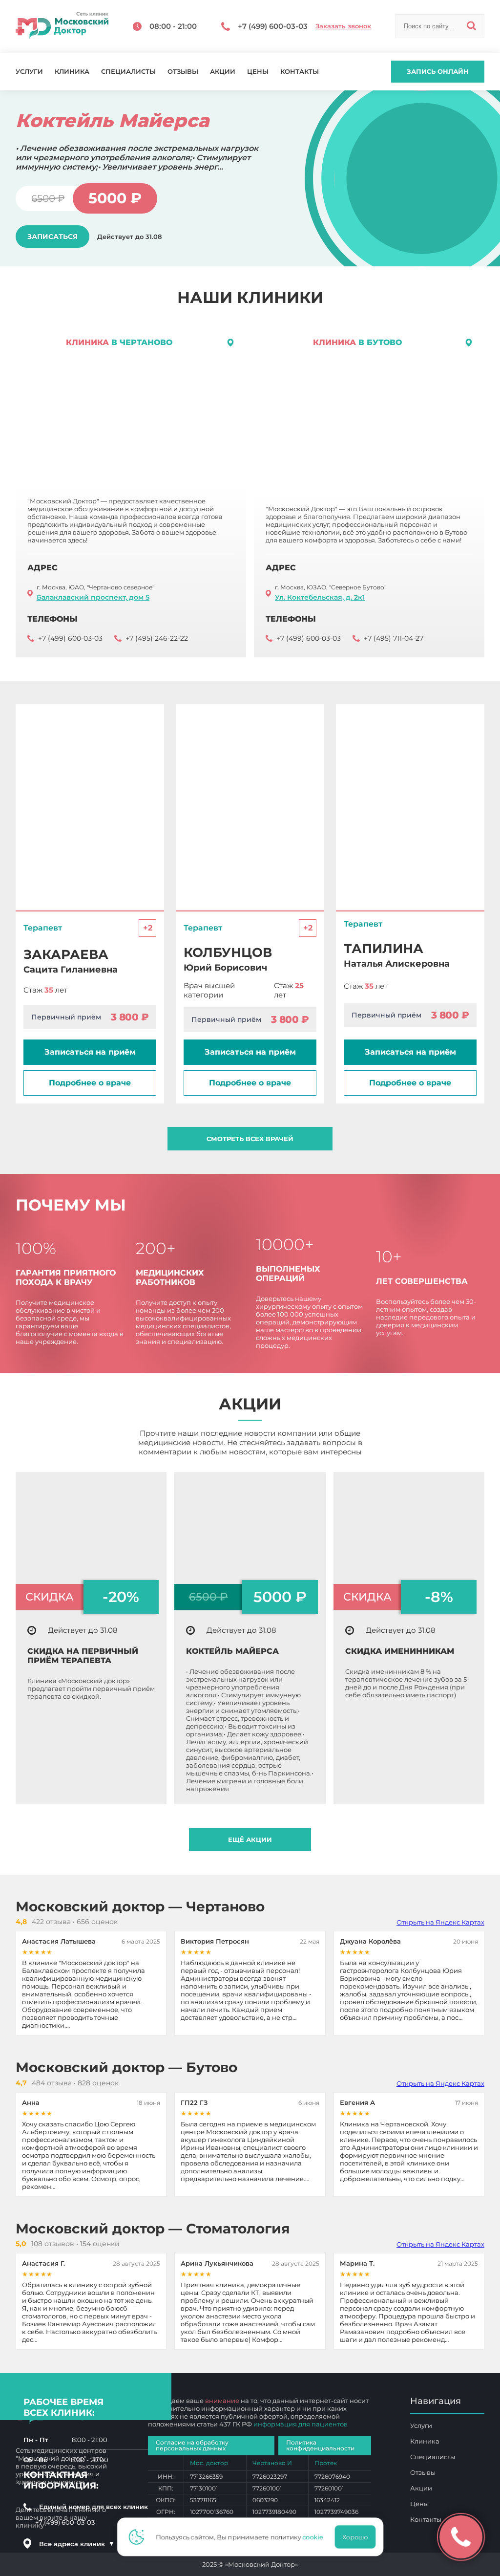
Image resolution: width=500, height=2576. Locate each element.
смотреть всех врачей (250, 1139)
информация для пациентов (301, 2424)
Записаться (52, 225)
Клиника (72, 72)
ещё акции (250, 1840)
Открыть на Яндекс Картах (440, 1922)
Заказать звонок (343, 26)
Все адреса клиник (77, 2544)
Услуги (29, 72)
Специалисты (128, 72)
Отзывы (183, 72)
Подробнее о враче (90, 1083)
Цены (258, 72)
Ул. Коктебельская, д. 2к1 (320, 597)
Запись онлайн (438, 71)
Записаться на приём (90, 1052)
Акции (223, 72)
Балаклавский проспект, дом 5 (93, 597)
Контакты (300, 72)
